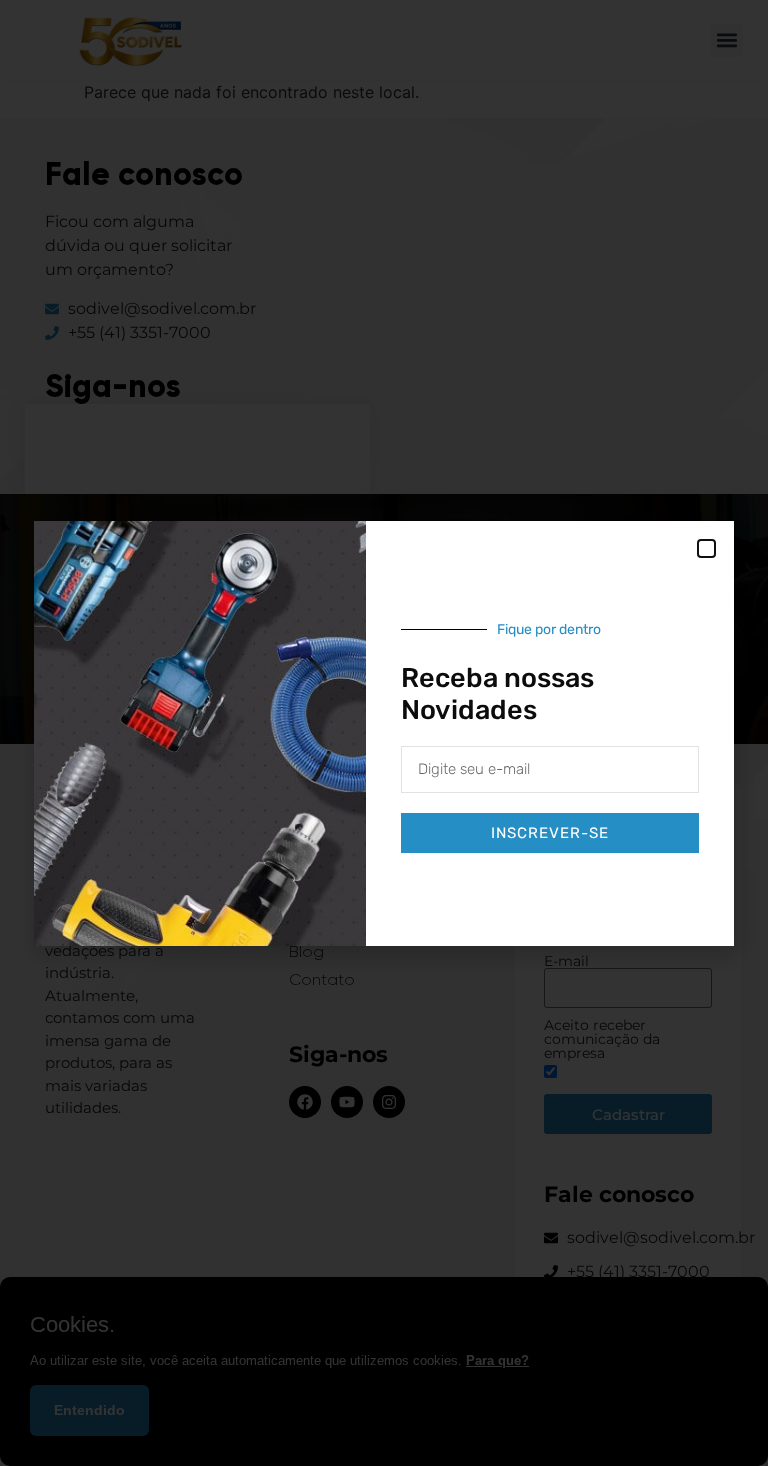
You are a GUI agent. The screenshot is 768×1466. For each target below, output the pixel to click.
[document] (384, 733)
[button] (706, 548)
